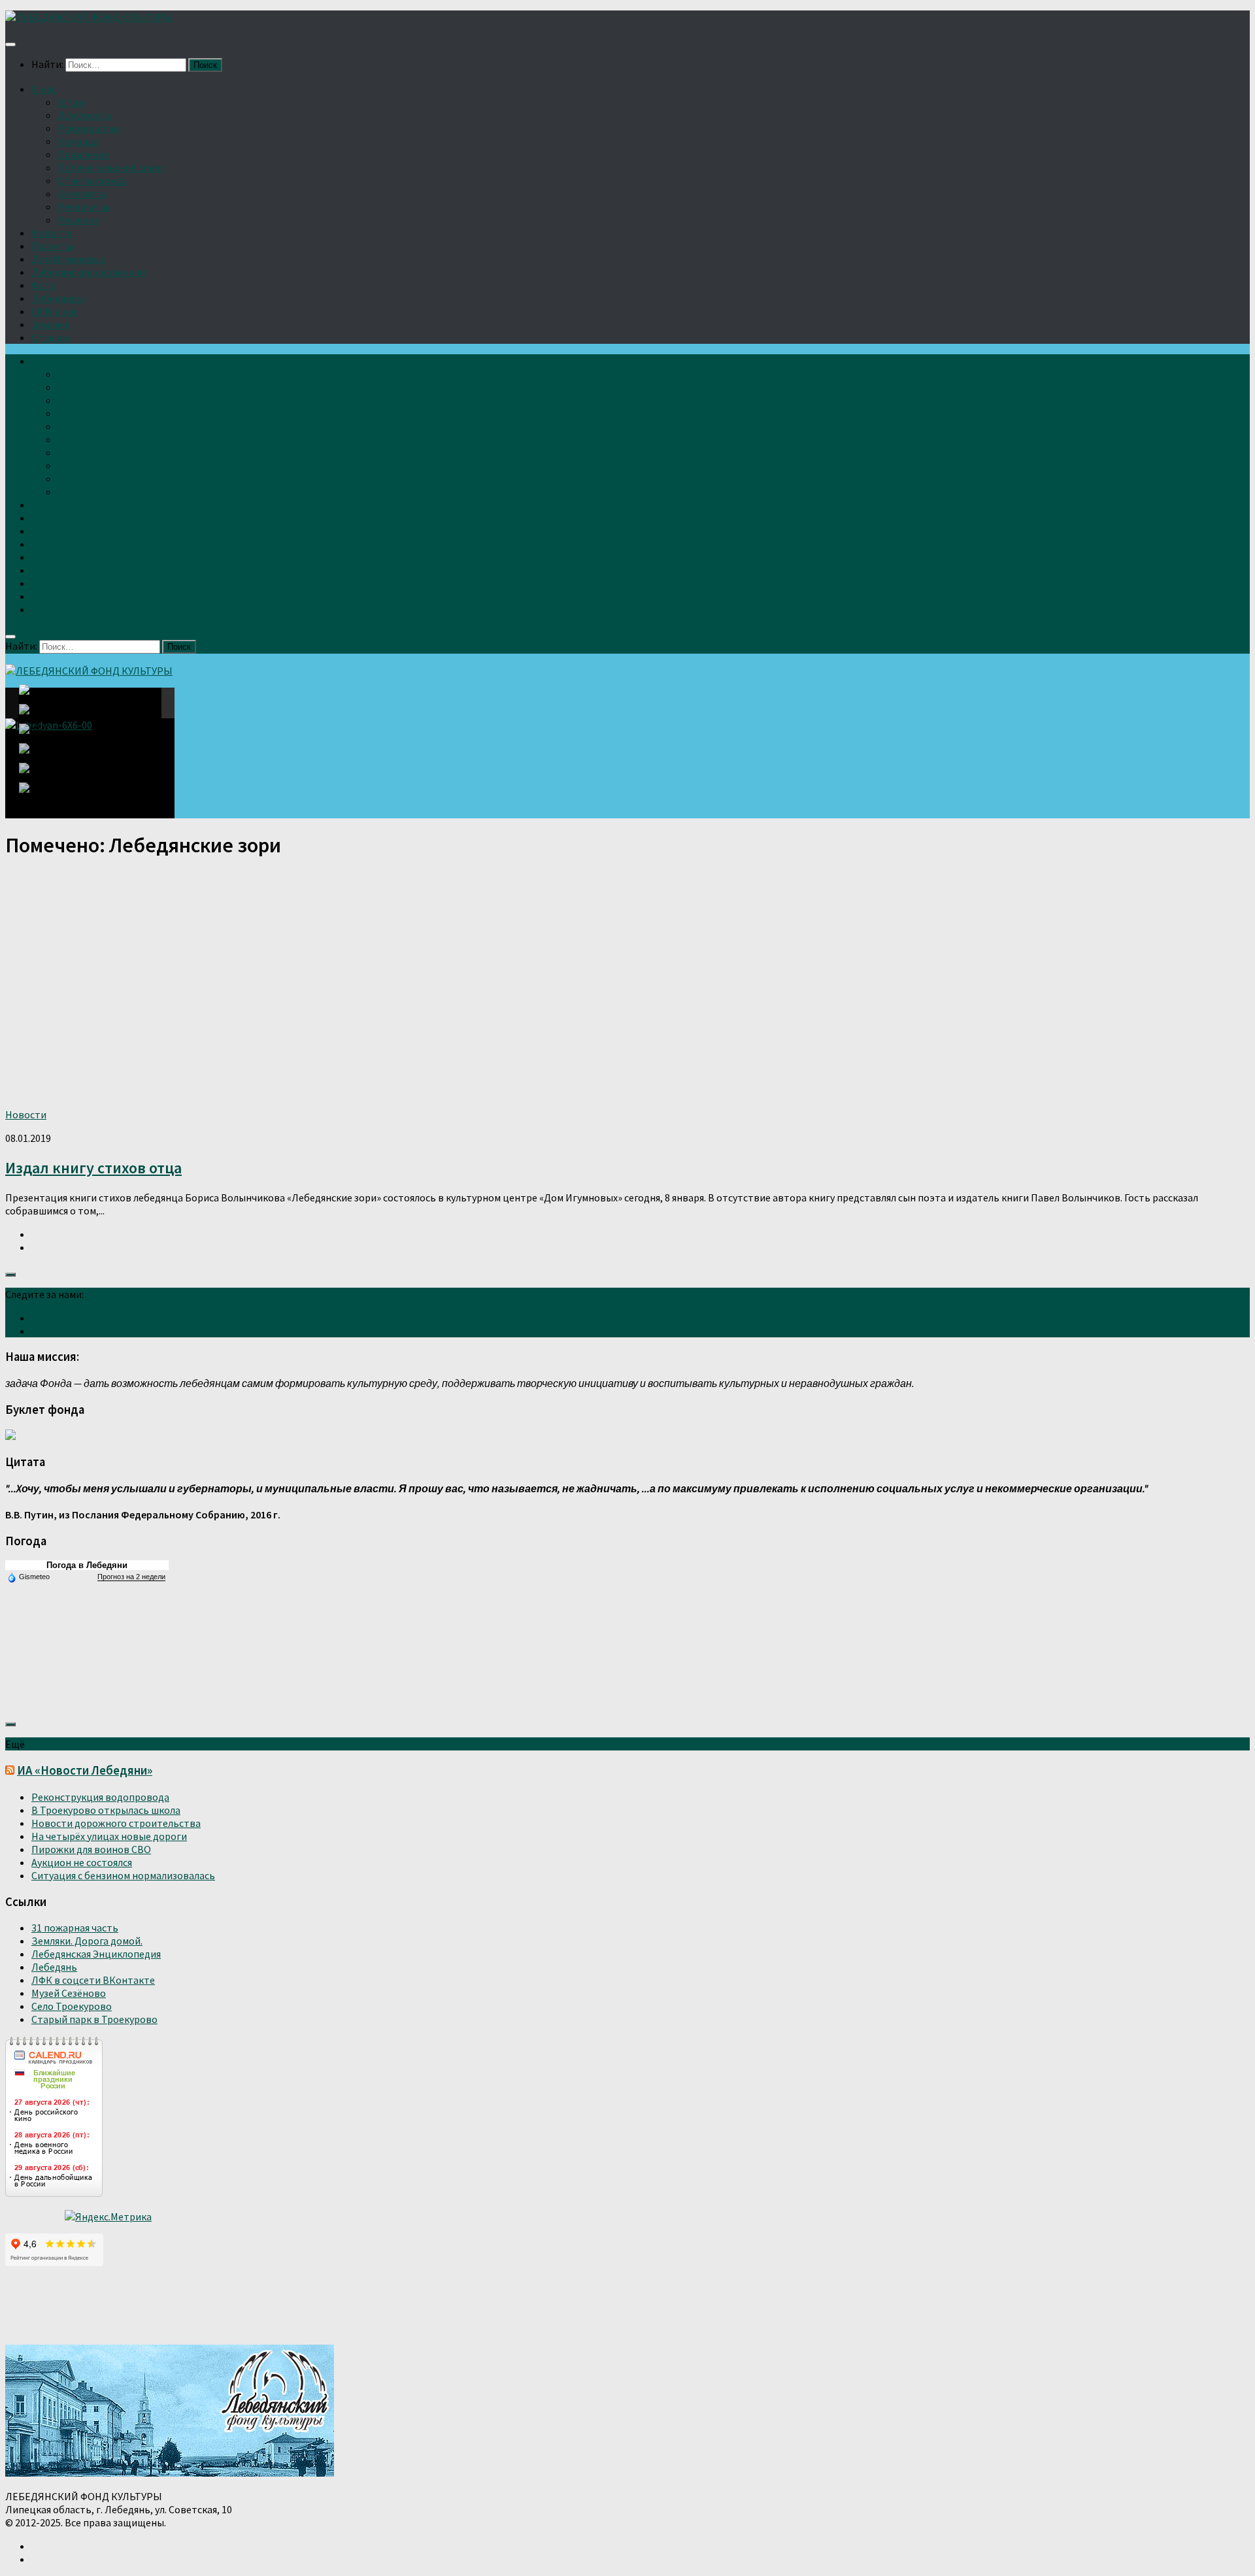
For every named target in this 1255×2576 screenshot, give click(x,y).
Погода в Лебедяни (87, 1565)
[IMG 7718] (39, 717)
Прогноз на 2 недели (131, 1577)
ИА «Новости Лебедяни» (85, 1770)
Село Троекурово (72, 2006)
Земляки (51, 324)
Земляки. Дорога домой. (87, 1941)
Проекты (53, 246)
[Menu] (10, 44)
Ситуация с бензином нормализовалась (123, 1875)
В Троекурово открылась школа (106, 1810)
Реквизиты (84, 207)
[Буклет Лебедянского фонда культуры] (10, 1436)
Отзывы (50, 337)
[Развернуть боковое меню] (10, 1275)
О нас (44, 89)
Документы (84, 115)
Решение (78, 220)
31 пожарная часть (75, 1928)
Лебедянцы (58, 298)
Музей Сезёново (69, 1993)
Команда (78, 141)
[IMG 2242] (39, 737)
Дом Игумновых (68, 259)
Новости (52, 233)
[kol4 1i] (39, 776)
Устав (71, 102)
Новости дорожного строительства (116, 1823)
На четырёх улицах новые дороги (109, 1836)
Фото (44, 285)
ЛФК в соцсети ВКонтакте (93, 1980)
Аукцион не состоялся (82, 1862)
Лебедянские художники (88, 272)
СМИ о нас (55, 311)
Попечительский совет (112, 167)
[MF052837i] (42, 794)
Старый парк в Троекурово (94, 2019)
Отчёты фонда (92, 180)
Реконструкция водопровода (100, 1797)
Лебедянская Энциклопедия (96, 1954)
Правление (83, 154)
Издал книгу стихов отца (93, 1168)
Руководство (89, 128)
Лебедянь (54, 1967)
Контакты (81, 193)
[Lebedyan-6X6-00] (42, 703)
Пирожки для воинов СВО (91, 1849)
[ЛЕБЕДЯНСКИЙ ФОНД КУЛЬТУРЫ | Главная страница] (89, 17)
